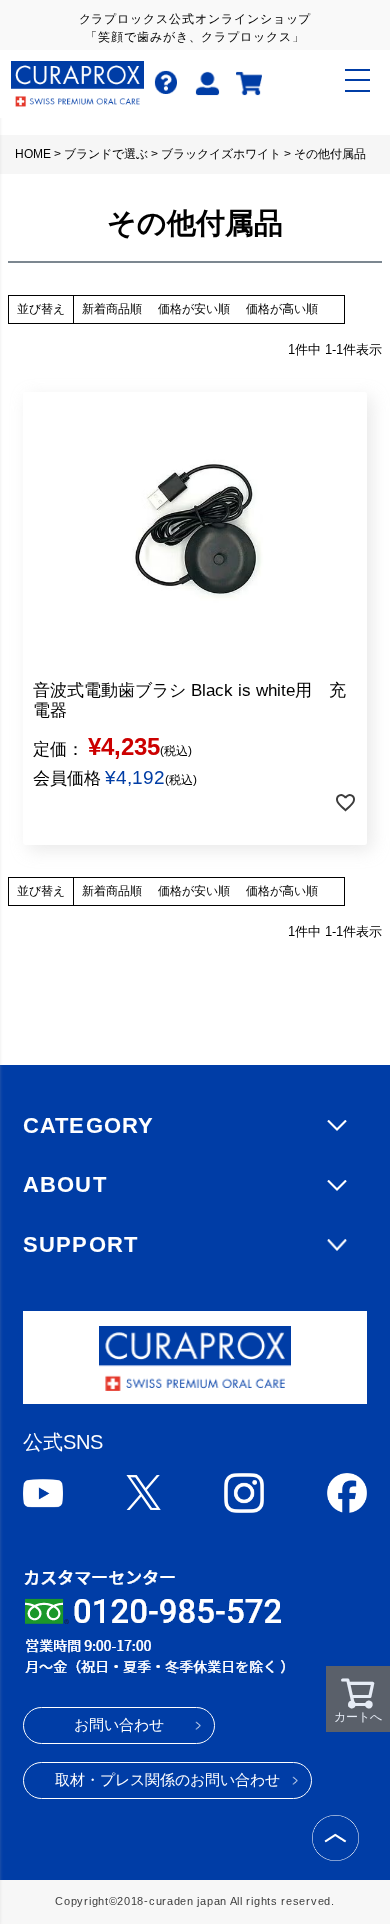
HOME (33, 154)
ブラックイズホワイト (221, 154)
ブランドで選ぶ (106, 154)
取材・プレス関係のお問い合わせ (167, 1780)
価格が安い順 (194, 309)
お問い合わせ (119, 1725)
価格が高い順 (282, 309)
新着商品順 (112, 309)
